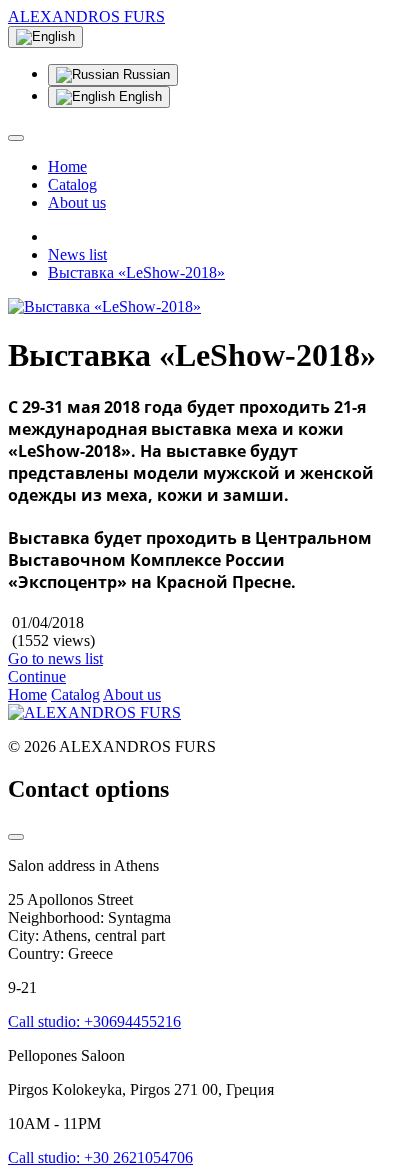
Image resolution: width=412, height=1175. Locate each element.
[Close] (16, 837)
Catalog (72, 184)
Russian (144, 74)
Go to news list (55, 658)
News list (77, 254)
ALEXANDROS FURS (86, 16)
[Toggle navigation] (16, 138)
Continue (37, 676)
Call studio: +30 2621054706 (100, 1157)
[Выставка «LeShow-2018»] (104, 306)
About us (77, 202)
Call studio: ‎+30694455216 (94, 1021)
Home (67, 166)
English (138, 96)
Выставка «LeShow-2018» (136, 272)
